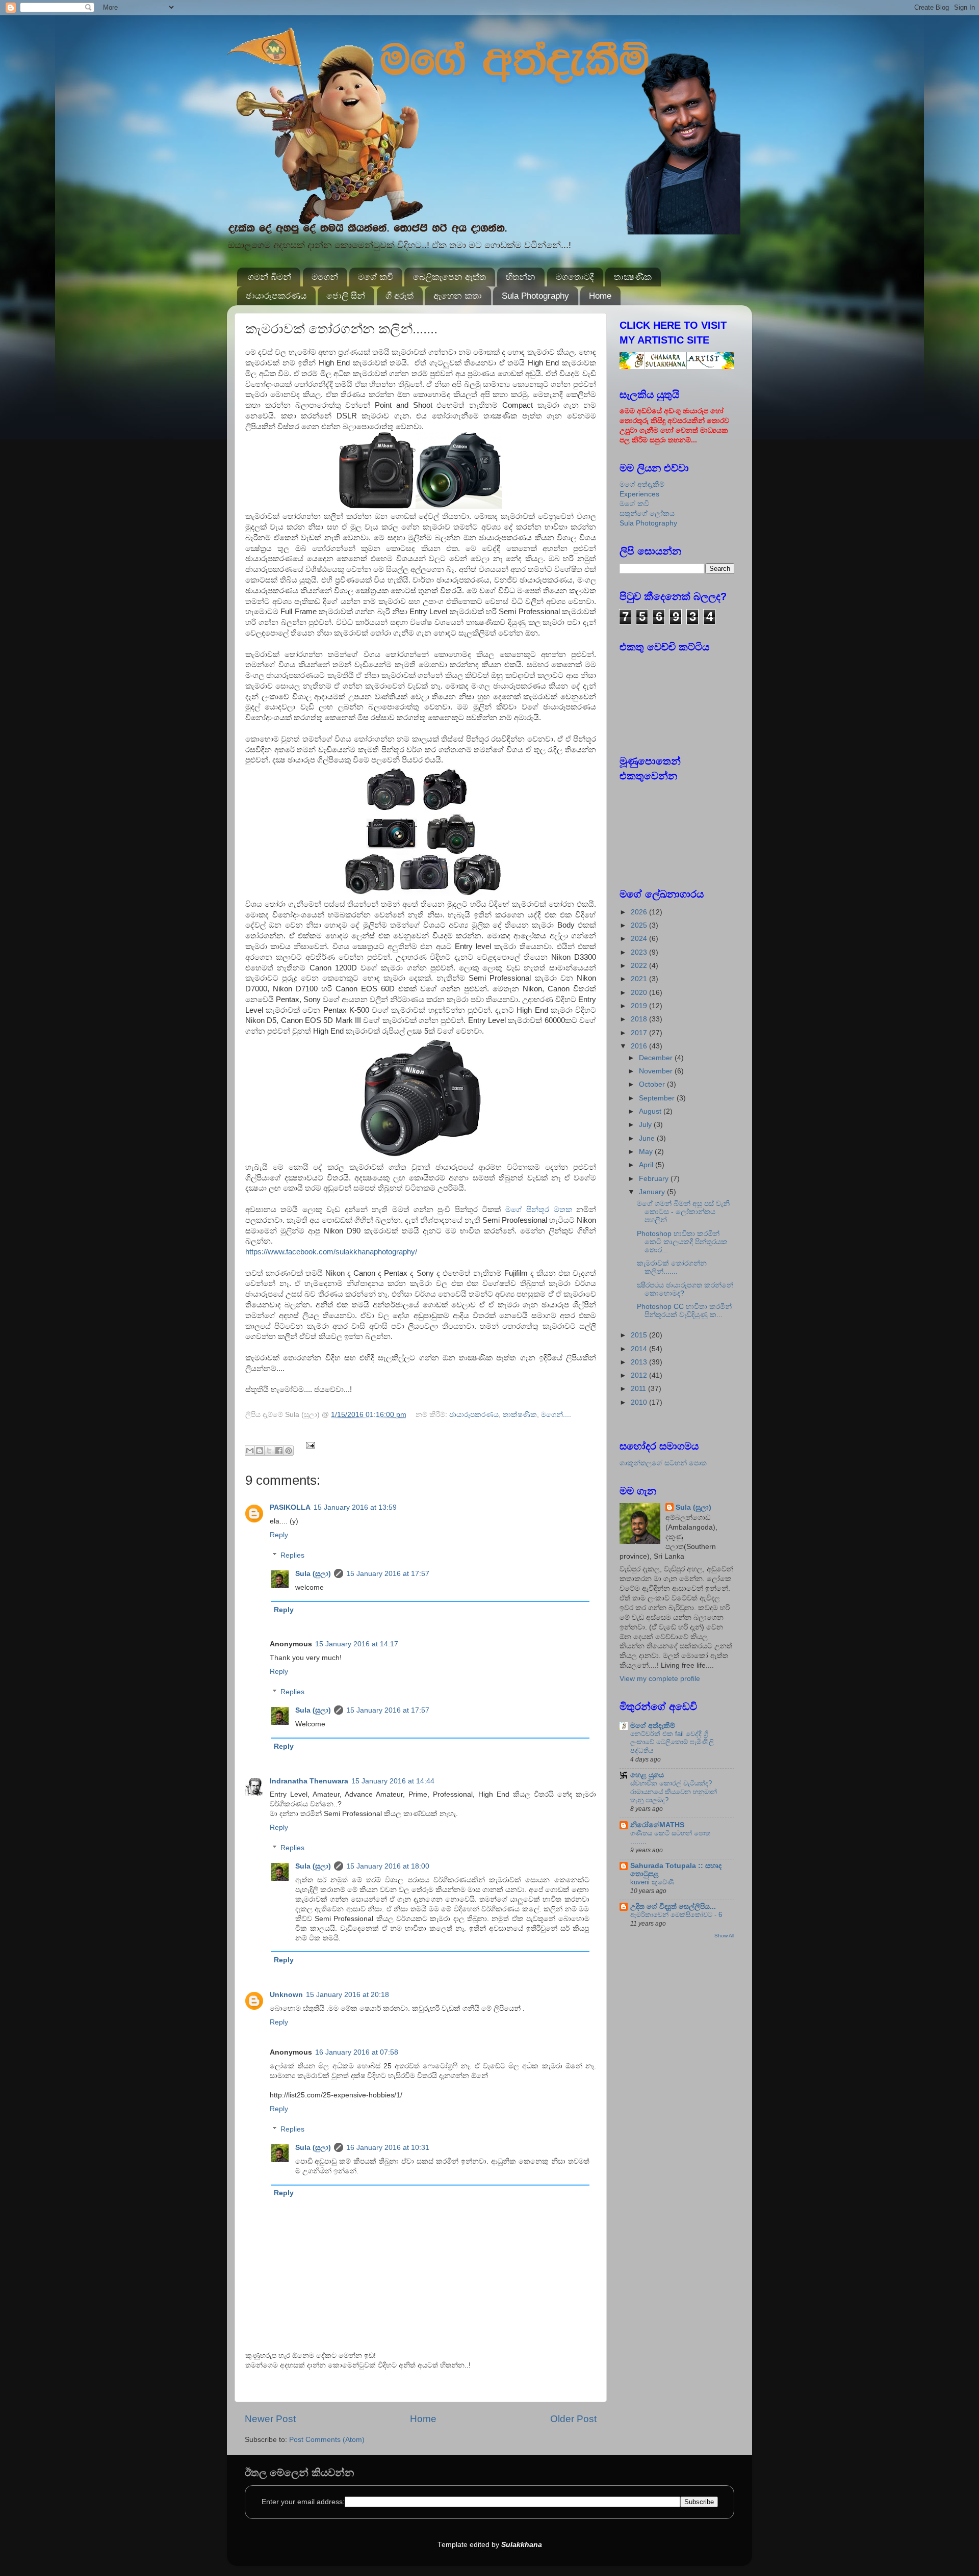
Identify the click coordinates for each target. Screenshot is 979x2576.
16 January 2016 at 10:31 (388, 2148)
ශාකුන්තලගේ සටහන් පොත (663, 1463)
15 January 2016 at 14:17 (357, 1644)
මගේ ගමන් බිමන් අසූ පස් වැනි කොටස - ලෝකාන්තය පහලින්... (683, 1212)
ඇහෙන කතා (458, 296)
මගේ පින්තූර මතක (539, 1210)
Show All (724, 1936)
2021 (640, 979)
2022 (640, 966)
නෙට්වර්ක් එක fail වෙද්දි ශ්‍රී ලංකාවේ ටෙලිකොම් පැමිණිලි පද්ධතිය (672, 1742)
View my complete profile (660, 1679)
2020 (640, 993)
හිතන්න (521, 277)
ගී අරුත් (400, 296)
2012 (640, 1375)
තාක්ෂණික (520, 1415)
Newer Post (270, 2419)
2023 (640, 952)
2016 (640, 1046)
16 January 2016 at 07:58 (357, 2052)
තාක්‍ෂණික (633, 277)
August (651, 1111)
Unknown (286, 1995)
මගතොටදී (575, 277)
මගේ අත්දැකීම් (642, 484)
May (647, 1152)
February (655, 1179)
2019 (640, 1006)
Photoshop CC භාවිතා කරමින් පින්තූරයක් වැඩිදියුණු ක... (684, 1311)
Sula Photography (535, 296)
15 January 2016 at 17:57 (388, 1574)
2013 (640, 1362)
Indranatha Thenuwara (309, 1781)
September (658, 1098)
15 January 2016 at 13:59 (355, 1507)
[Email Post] (309, 1445)
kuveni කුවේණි (652, 1882)
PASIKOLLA (290, 1507)
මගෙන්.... (556, 1415)
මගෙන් (325, 277)
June (648, 1138)
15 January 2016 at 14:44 (393, 1781)
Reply (279, 1535)
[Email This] (250, 1451)
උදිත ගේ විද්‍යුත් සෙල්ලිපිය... (673, 1907)
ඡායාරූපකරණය (276, 296)
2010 (640, 1402)
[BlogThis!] (260, 1451)
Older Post (573, 2419)
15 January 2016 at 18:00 (388, 1866)
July (646, 1125)
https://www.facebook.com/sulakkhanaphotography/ (331, 1252)
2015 (640, 1335)
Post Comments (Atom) (327, 2440)
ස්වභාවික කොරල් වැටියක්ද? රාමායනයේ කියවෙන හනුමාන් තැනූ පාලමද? (674, 1792)
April (647, 1165)
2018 (640, 1019)
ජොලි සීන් (346, 296)
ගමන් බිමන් (269, 277)
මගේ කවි (376, 277)
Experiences (639, 494)
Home (600, 296)
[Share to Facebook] (279, 1451)
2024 (640, 939)
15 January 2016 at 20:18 (347, 1995)
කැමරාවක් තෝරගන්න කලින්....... (672, 1267)
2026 (640, 912)
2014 (640, 1349)
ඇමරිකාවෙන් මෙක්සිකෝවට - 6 (676, 1915)
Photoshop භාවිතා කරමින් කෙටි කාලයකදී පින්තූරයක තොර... (682, 1242)
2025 (640, 925)
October (653, 1084)
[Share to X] (269, 1451)
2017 (640, 1033)
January (653, 1192)
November (657, 1071)
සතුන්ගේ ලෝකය (647, 514)
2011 (639, 1389)
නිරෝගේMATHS (657, 1825)
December (657, 1058)
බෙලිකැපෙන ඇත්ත (449, 277)
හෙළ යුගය (647, 1775)
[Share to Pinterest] (289, 1451)
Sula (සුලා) (313, 1574)
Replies (292, 1555)
